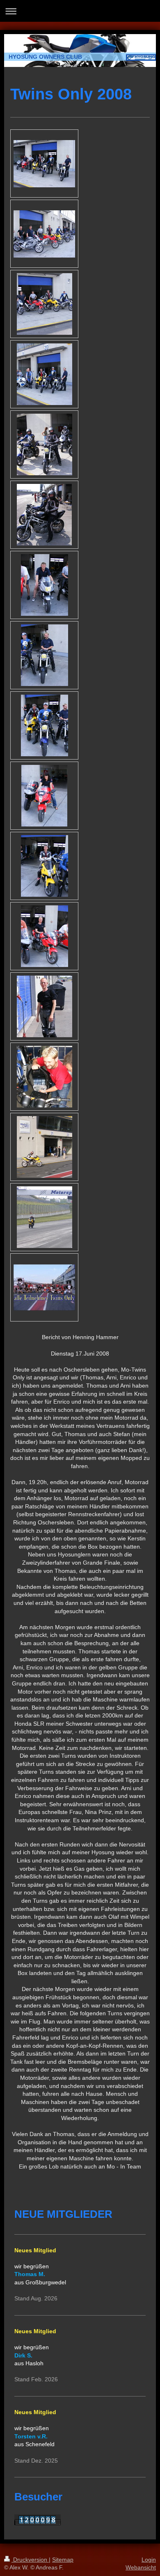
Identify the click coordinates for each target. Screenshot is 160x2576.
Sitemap (63, 2560)
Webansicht (141, 2567)
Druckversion (30, 2560)
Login (149, 2560)
